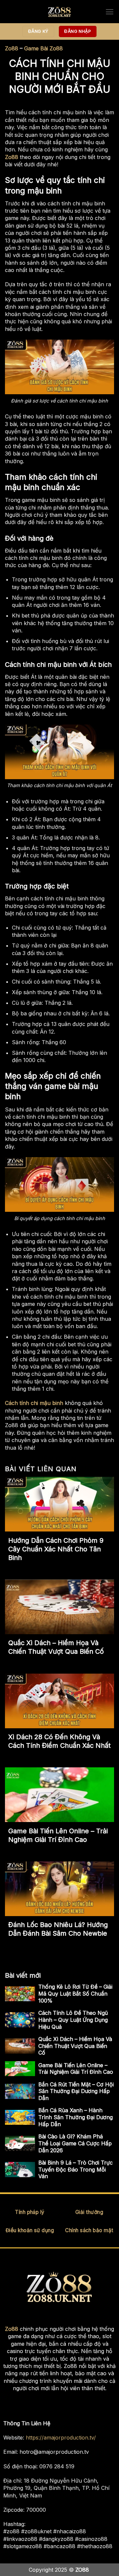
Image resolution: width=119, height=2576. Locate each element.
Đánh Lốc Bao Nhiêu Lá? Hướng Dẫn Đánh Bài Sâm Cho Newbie (58, 1929)
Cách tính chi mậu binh (34, 1403)
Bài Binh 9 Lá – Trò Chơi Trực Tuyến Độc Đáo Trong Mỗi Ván (76, 2170)
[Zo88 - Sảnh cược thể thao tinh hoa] (59, 12)
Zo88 (12, 48)
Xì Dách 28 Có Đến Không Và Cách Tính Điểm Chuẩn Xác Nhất (59, 1741)
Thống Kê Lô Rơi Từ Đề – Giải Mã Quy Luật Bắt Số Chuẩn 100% (75, 1994)
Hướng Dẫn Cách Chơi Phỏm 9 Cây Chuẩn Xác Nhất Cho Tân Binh (56, 1549)
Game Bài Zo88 (43, 48)
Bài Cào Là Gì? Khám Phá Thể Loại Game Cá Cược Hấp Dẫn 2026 (75, 2143)
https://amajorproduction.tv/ (61, 2438)
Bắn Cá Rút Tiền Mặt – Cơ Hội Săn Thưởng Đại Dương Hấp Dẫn (76, 2091)
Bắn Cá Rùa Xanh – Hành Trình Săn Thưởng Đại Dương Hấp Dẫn (76, 2117)
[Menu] (110, 12)
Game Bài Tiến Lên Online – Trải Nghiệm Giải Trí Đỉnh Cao (58, 1835)
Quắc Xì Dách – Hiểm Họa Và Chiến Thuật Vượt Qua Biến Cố (56, 1647)
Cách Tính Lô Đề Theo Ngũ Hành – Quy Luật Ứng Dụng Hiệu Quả (73, 2020)
